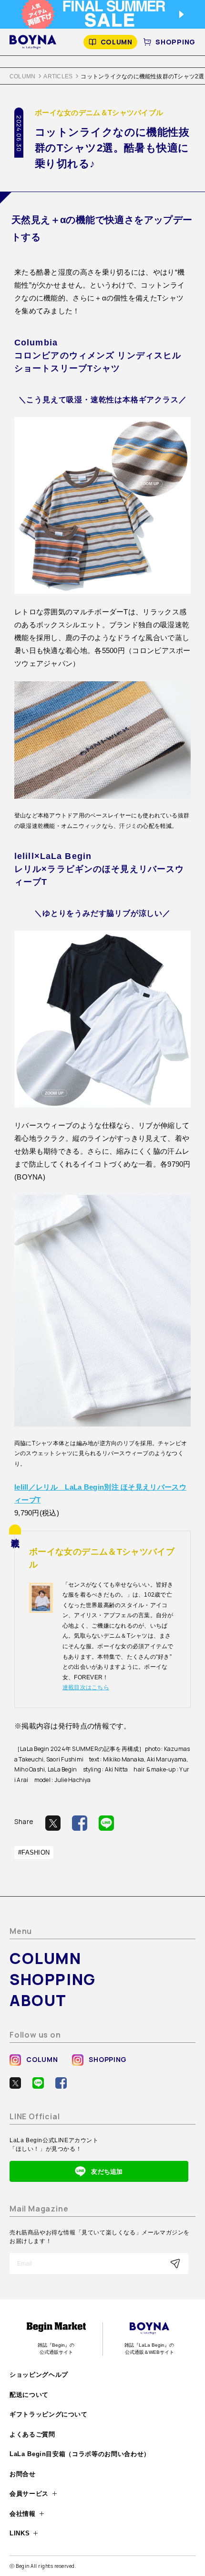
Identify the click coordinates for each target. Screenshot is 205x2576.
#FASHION (34, 1852)
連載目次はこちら (86, 1687)
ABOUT (38, 2000)
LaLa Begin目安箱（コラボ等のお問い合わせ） (80, 2454)
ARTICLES (58, 76)
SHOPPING (175, 42)
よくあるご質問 (32, 2434)
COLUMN (117, 42)
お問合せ (23, 2474)
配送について (29, 2395)
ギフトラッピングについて (49, 2414)
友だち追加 (107, 2172)
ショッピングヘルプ (39, 2375)
